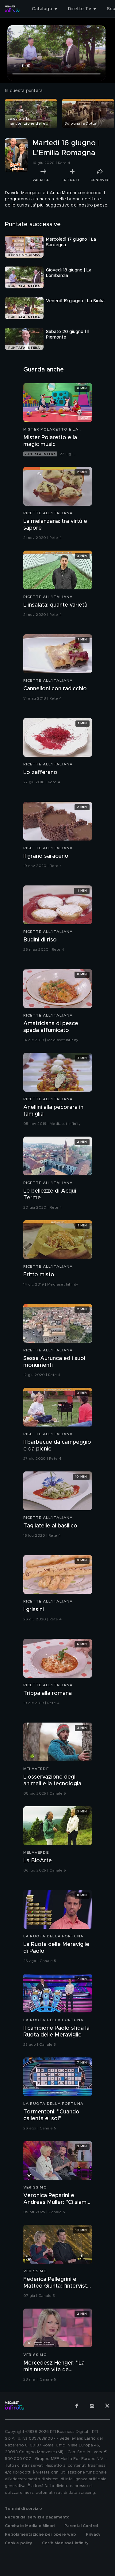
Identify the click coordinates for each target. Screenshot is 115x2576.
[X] (107, 2406)
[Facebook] (77, 2406)
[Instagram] (92, 2406)
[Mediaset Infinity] (12, 9)
